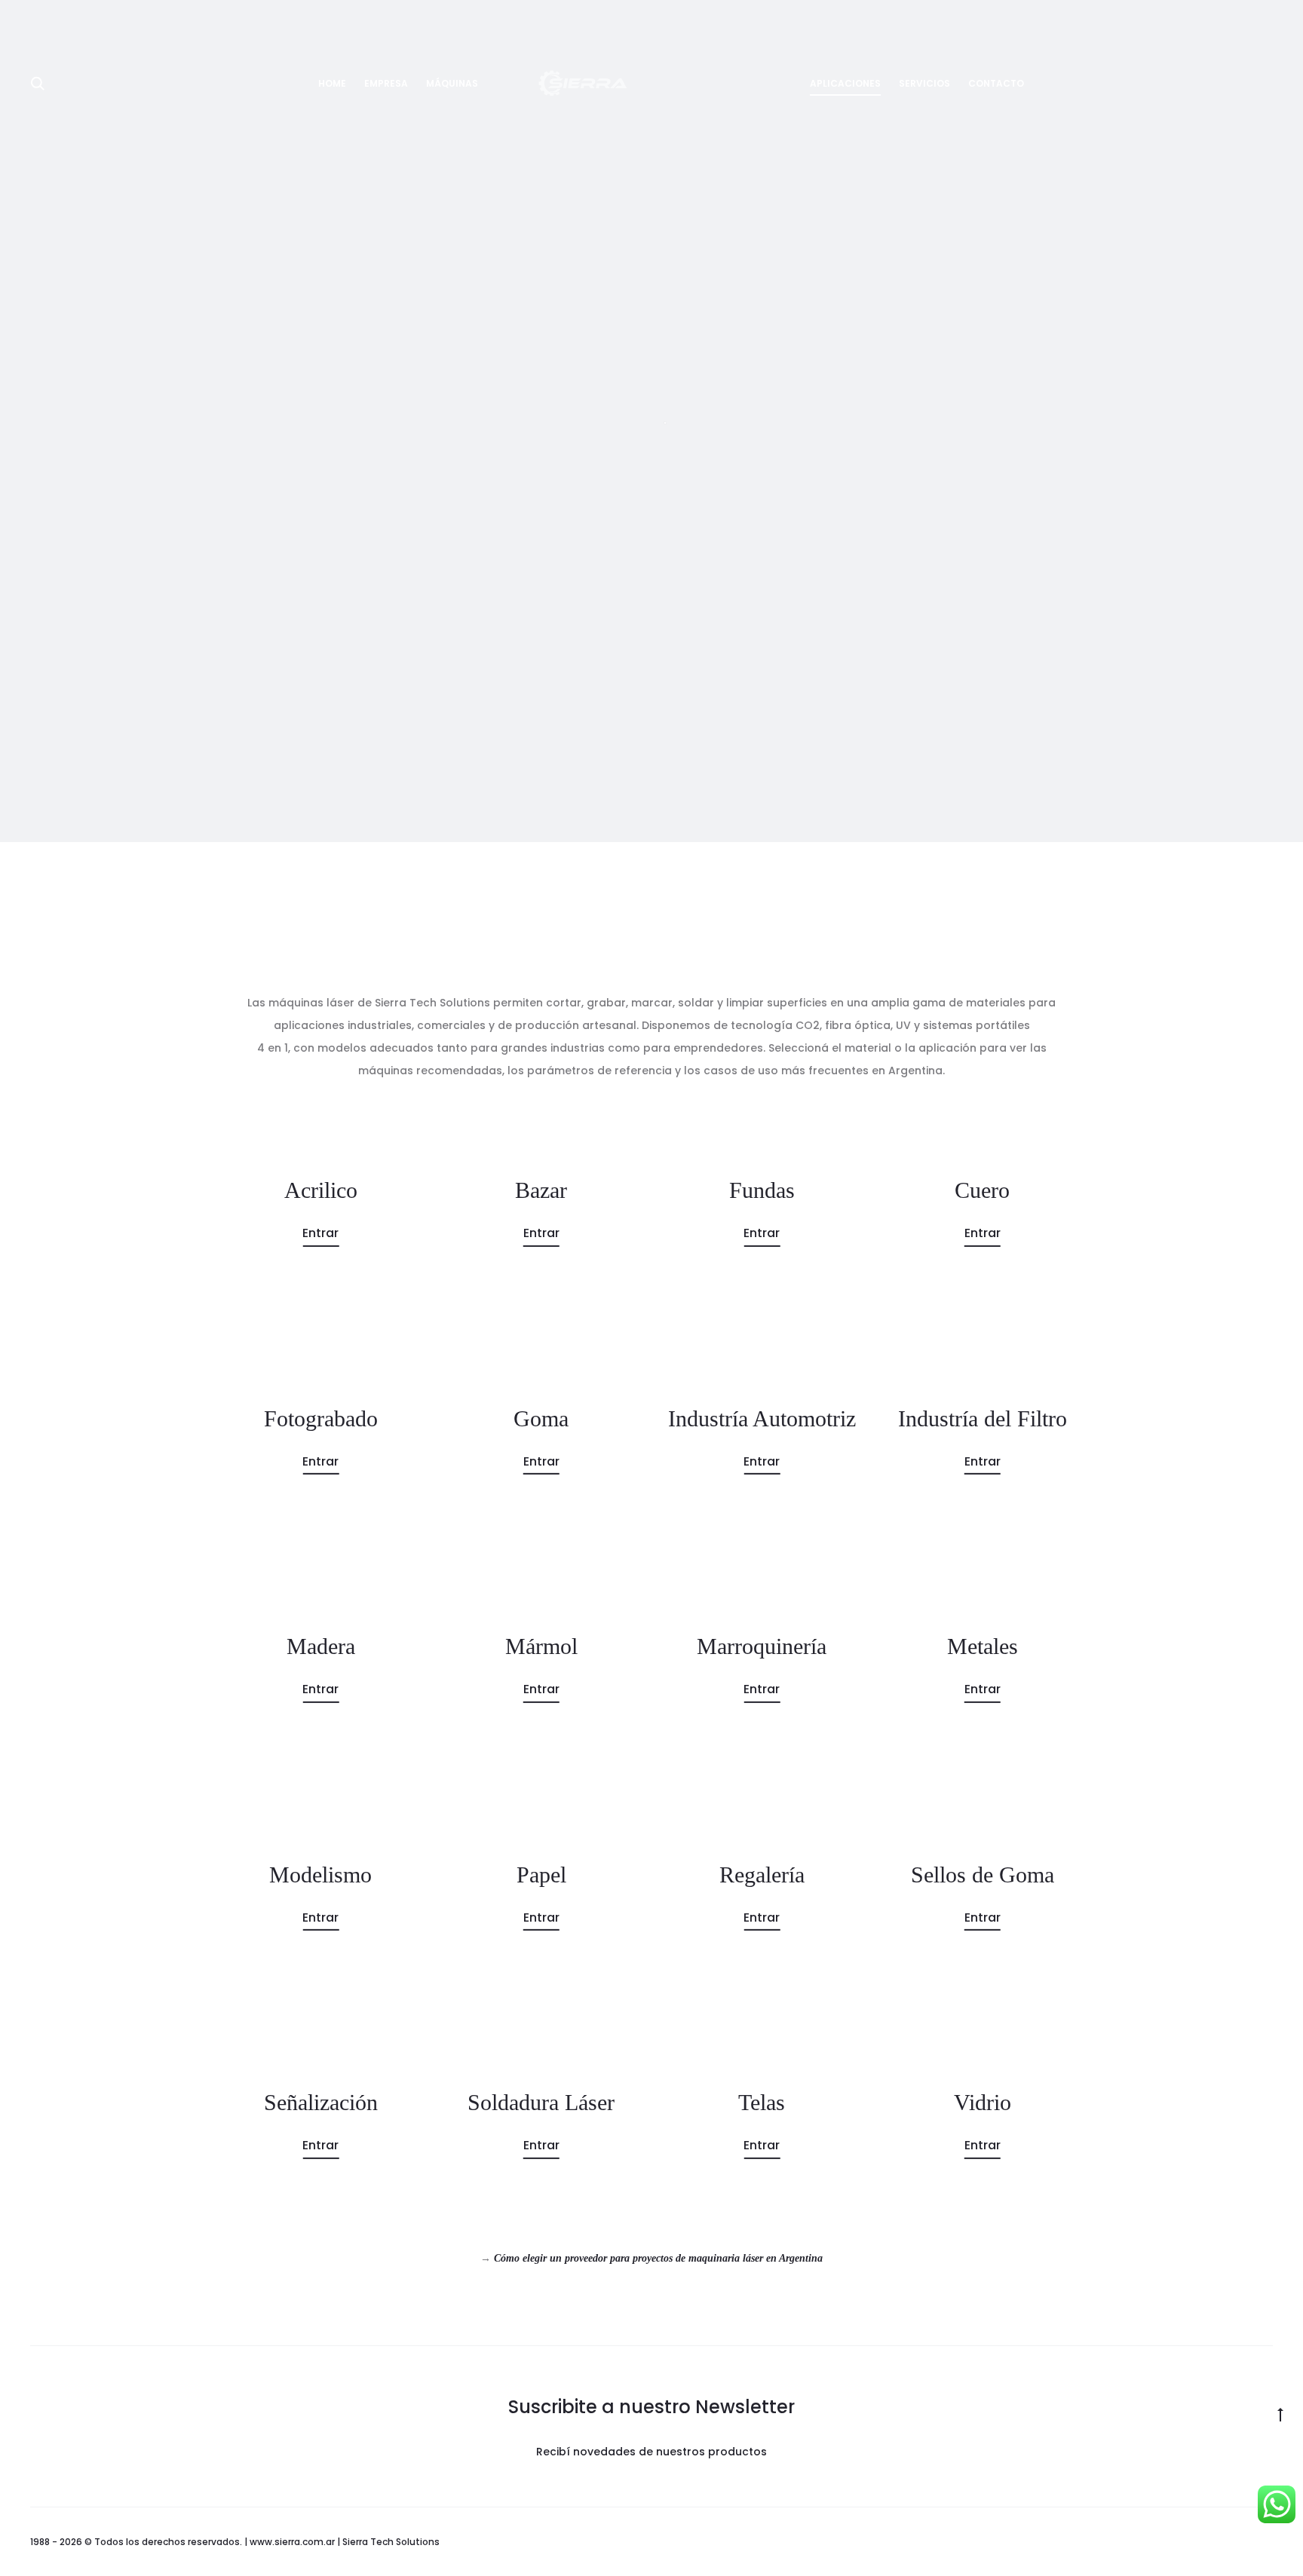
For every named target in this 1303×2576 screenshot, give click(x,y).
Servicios (924, 83)
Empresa (386, 83)
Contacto (996, 83)
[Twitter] (1169, 2542)
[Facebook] (1202, 2542)
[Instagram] (1236, 2542)
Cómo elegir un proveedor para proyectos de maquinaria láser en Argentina (658, 2258)
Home (332, 83)
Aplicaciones (845, 83)
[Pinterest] (1269, 2542)
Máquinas (452, 83)
